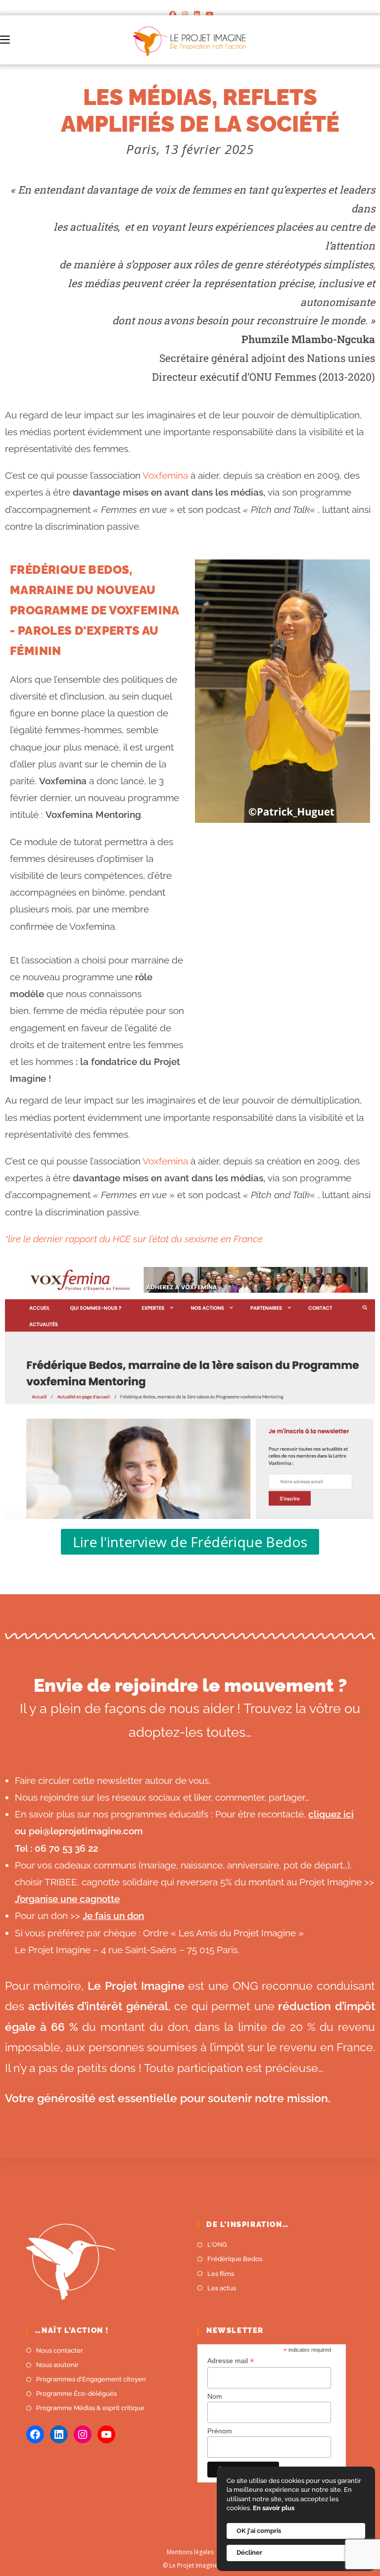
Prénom (220, 2431)
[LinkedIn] (197, 14)
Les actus (222, 2288)
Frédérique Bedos (235, 2259)
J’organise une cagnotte (67, 1899)
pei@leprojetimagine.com (86, 1831)
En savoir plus (274, 2508)
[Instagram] (185, 14)
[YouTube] (208, 14)
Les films (221, 2274)
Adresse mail (231, 2361)
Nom (215, 2396)
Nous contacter (60, 2350)
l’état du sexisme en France (205, 1239)
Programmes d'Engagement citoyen (91, 2379)
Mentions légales (190, 2552)
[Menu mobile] (5, 40)
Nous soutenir (57, 2365)
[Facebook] (173, 14)
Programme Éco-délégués (76, 2394)
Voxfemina (165, 475)
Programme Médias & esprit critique (90, 2408)
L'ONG (217, 2245)
